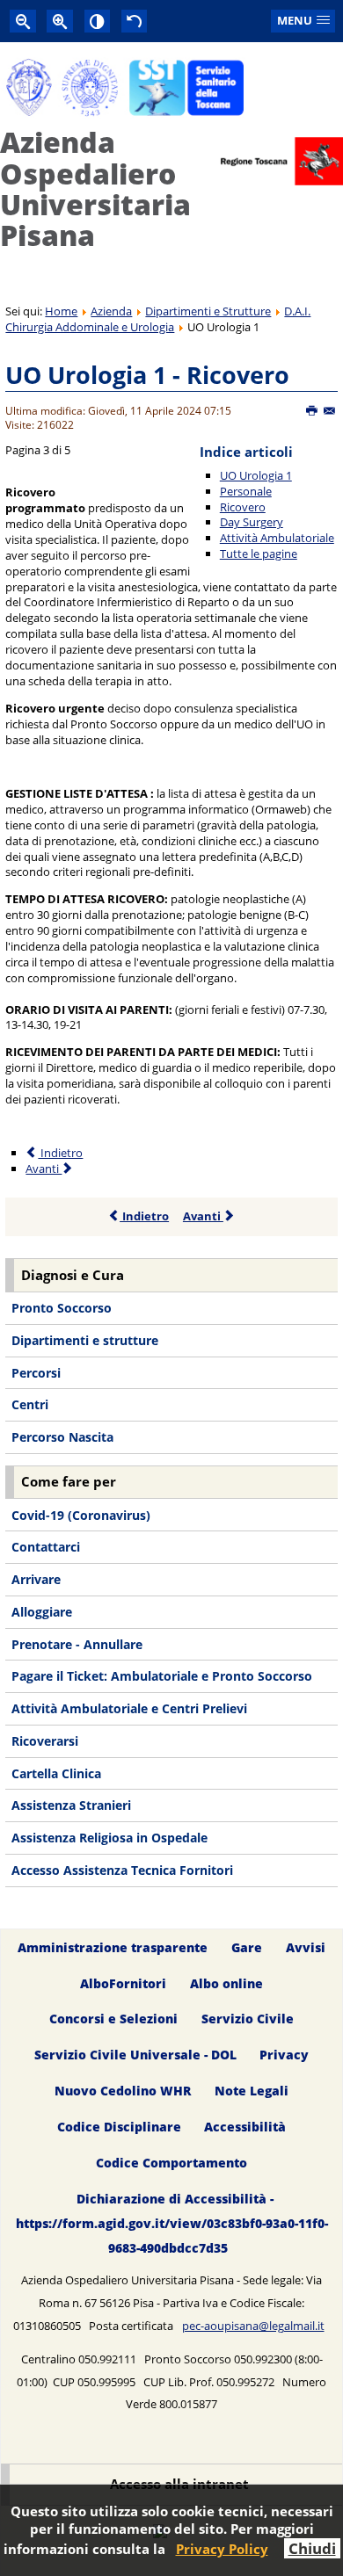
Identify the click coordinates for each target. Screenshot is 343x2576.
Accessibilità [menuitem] (245, 2127)
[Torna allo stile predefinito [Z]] (135, 21)
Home (61, 311)
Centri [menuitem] (30, 1404)
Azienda (111, 311)
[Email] (330, 411)
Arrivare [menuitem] (36, 1579)
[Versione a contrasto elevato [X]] (98, 21)
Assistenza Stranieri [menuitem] (71, 1805)
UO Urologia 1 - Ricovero (147, 375)
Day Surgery (252, 522)
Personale (246, 491)
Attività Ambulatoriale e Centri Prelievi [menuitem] (129, 1708)
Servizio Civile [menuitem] (248, 2019)
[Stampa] (313, 411)
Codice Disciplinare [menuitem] (119, 2127)
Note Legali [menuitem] (252, 2091)
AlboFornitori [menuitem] (123, 1983)
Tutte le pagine (259, 554)
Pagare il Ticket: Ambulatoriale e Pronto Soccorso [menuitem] (162, 1676)
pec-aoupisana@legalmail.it (253, 2326)
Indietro (60, 1153)
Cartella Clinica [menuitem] (56, 1773)
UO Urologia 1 (256, 475)
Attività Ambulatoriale (277, 538)
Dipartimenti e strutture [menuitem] (85, 1340)
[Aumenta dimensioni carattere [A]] (60, 21)
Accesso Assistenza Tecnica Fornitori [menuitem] (122, 1870)
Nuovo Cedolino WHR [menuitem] (123, 2091)
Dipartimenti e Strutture (208, 311)
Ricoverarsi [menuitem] (45, 1741)
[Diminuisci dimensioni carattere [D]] (23, 21)
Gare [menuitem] (247, 1947)
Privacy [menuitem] (284, 2055)
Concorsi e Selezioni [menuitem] (113, 2019)
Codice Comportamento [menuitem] (171, 2163)
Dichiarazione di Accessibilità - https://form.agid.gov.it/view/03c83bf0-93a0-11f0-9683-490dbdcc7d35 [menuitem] (172, 2223)
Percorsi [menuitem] (36, 1373)
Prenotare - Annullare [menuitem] (77, 1644)
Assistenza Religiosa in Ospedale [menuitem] (109, 1838)
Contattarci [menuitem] (46, 1547)
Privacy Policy (222, 2549)
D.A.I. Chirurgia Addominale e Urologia (158, 319)
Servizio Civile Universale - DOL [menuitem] (135, 2055)
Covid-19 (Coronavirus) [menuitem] (81, 1515)
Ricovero (243, 507)
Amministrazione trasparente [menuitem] (113, 1947)
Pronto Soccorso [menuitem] (62, 1308)
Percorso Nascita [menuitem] (62, 1437)
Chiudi (312, 2548)
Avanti (44, 1169)
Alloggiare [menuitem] (42, 1612)
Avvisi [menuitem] (306, 1947)
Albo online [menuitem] (226, 1983)
